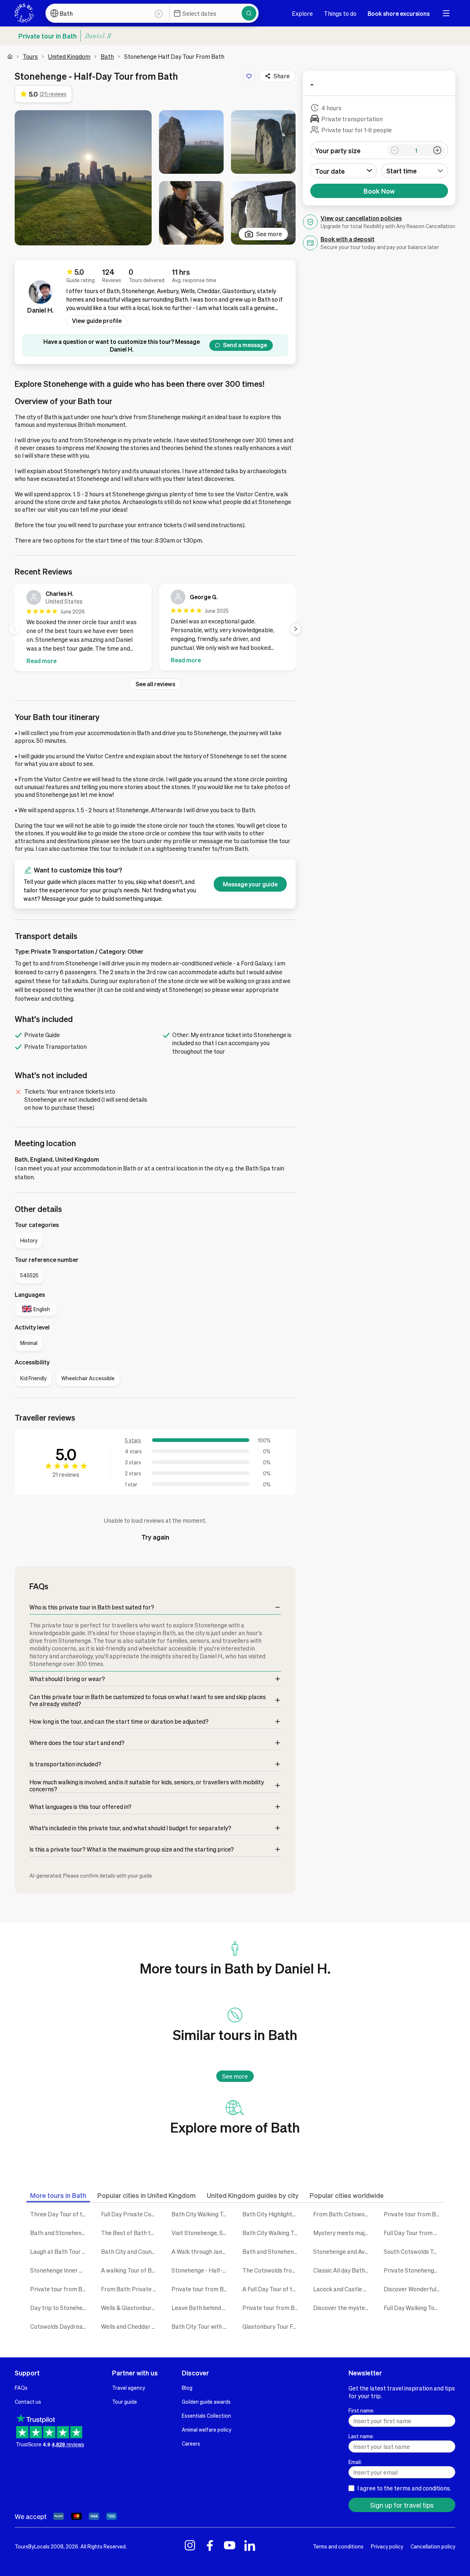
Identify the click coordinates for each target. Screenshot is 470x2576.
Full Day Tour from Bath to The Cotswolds (414, 2233)
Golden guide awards (206, 2401)
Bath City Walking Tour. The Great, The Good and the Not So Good (201, 2214)
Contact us (28, 2401)
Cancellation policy (433, 2546)
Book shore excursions (399, 13)
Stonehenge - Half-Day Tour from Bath (201, 2270)
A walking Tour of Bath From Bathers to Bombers (131, 2270)
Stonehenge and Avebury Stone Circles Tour (343, 2251)
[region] (155, 629)
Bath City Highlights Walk (272, 2214)
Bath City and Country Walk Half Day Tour (131, 2251)
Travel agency (129, 2388)
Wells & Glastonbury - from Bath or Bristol (131, 2308)
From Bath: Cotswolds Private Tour (343, 2214)
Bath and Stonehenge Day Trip (60, 2233)
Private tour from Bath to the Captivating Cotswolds (414, 2214)
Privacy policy (387, 2546)
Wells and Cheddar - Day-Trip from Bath (131, 2326)
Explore (302, 13)
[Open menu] (446, 13)
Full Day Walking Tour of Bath (414, 2308)
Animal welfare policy (207, 2429)
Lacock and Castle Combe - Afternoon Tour (343, 2289)
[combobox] (415, 171)
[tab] (58, 2195)
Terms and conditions (338, 2546)
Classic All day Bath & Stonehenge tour (343, 2270)
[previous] (15, 629)
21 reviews (66, 1474)
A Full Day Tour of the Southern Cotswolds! (272, 2289)
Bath (107, 56)
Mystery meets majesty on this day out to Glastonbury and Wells (343, 2233)
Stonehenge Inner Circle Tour (60, 2270)
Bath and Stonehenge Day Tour (272, 2251)
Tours (30, 56)
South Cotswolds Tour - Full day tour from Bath (414, 2251)
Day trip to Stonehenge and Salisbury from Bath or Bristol (60, 2308)
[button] (83, 178)
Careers (191, 2443)
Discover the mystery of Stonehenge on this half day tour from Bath (343, 2308)
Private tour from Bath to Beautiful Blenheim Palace (201, 2289)
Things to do (340, 13)
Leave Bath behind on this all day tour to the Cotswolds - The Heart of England (201, 2308)
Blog (187, 2388)
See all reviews (155, 684)
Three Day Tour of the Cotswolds (60, 2214)
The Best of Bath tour (130, 2233)
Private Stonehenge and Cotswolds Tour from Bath (414, 2270)
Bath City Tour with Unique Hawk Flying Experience (201, 2326)
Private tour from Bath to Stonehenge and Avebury (272, 2308)
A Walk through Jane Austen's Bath (201, 2251)
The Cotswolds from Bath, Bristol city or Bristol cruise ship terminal (272, 2270)
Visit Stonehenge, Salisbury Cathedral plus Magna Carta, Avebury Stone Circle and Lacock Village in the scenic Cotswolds (201, 2233)
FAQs (21, 2388)
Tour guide (124, 2401)
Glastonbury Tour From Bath (272, 2326)
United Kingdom (69, 56)
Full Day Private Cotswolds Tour (131, 2214)
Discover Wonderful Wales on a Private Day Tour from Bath (414, 2289)
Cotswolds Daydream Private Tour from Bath (60, 2326)
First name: (361, 2410)
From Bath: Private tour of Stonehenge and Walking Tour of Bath (131, 2289)
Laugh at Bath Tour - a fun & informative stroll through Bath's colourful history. (60, 2251)
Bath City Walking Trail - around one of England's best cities (272, 2233)
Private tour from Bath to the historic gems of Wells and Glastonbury (60, 2289)
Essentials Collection (206, 2415)
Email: (355, 2462)
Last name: (361, 2436)
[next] (296, 629)
